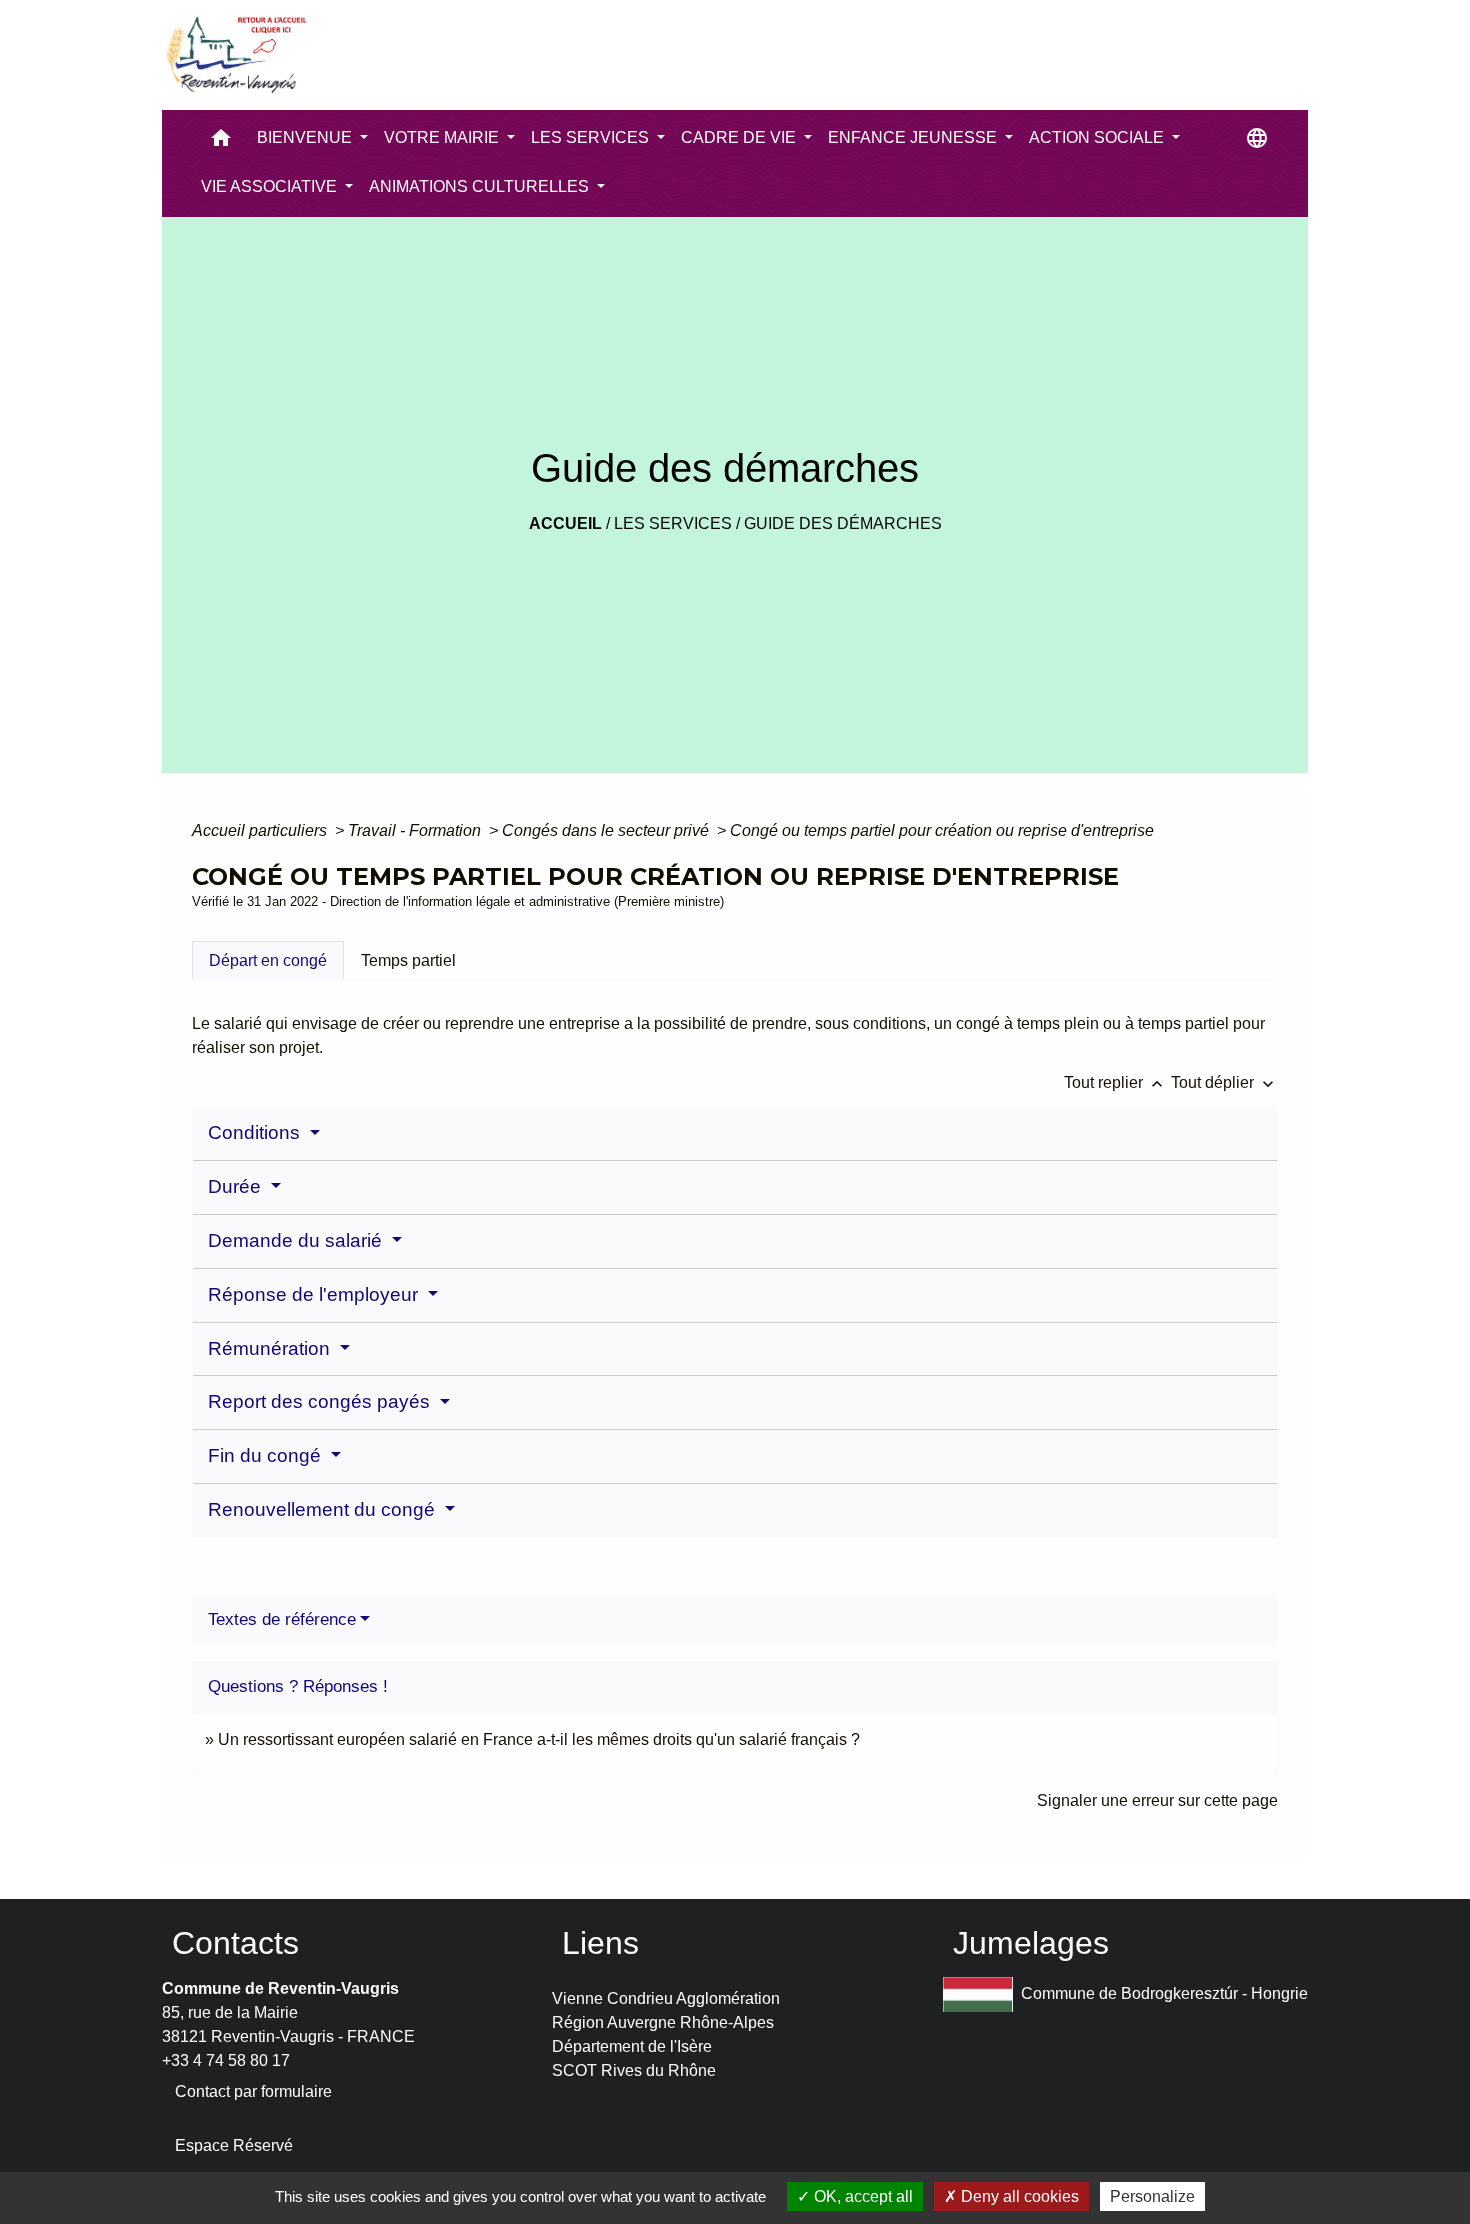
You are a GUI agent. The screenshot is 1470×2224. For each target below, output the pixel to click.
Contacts (235, 1943)
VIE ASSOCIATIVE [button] (271, 186)
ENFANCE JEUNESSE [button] (914, 137)
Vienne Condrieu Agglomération (666, 1998)
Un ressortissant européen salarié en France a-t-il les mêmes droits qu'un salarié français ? (539, 1739)
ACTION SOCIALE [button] (1098, 137)
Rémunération (271, 1348)
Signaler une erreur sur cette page (1157, 1800)
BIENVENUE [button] (306, 137)
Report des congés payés (321, 1401)
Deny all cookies (1018, 2196)
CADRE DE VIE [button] (740, 137)
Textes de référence (282, 1619)
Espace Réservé (234, 2145)
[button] (221, 142)
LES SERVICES (673, 523)
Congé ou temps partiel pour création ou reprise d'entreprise (942, 830)
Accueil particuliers (261, 830)
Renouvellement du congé (324, 1509)
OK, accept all (861, 2196)
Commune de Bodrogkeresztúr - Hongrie (1164, 1992)
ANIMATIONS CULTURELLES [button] (481, 186)
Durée (237, 1186)
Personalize (1152, 2196)
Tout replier (1115, 1082)
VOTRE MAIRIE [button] (443, 137)
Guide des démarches (843, 523)
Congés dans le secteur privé (607, 830)
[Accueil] (235, 55)
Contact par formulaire (253, 2091)
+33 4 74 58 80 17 (226, 2060)
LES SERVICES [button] (592, 137)
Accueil (565, 523)
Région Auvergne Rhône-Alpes (663, 2022)
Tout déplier (1224, 1082)
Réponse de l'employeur (315, 1294)
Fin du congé (267, 1455)
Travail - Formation (416, 830)
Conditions (256, 1132)
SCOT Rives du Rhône (634, 2070)
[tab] (268, 960)
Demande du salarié (297, 1240)
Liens (600, 1943)
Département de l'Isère (632, 2046)
